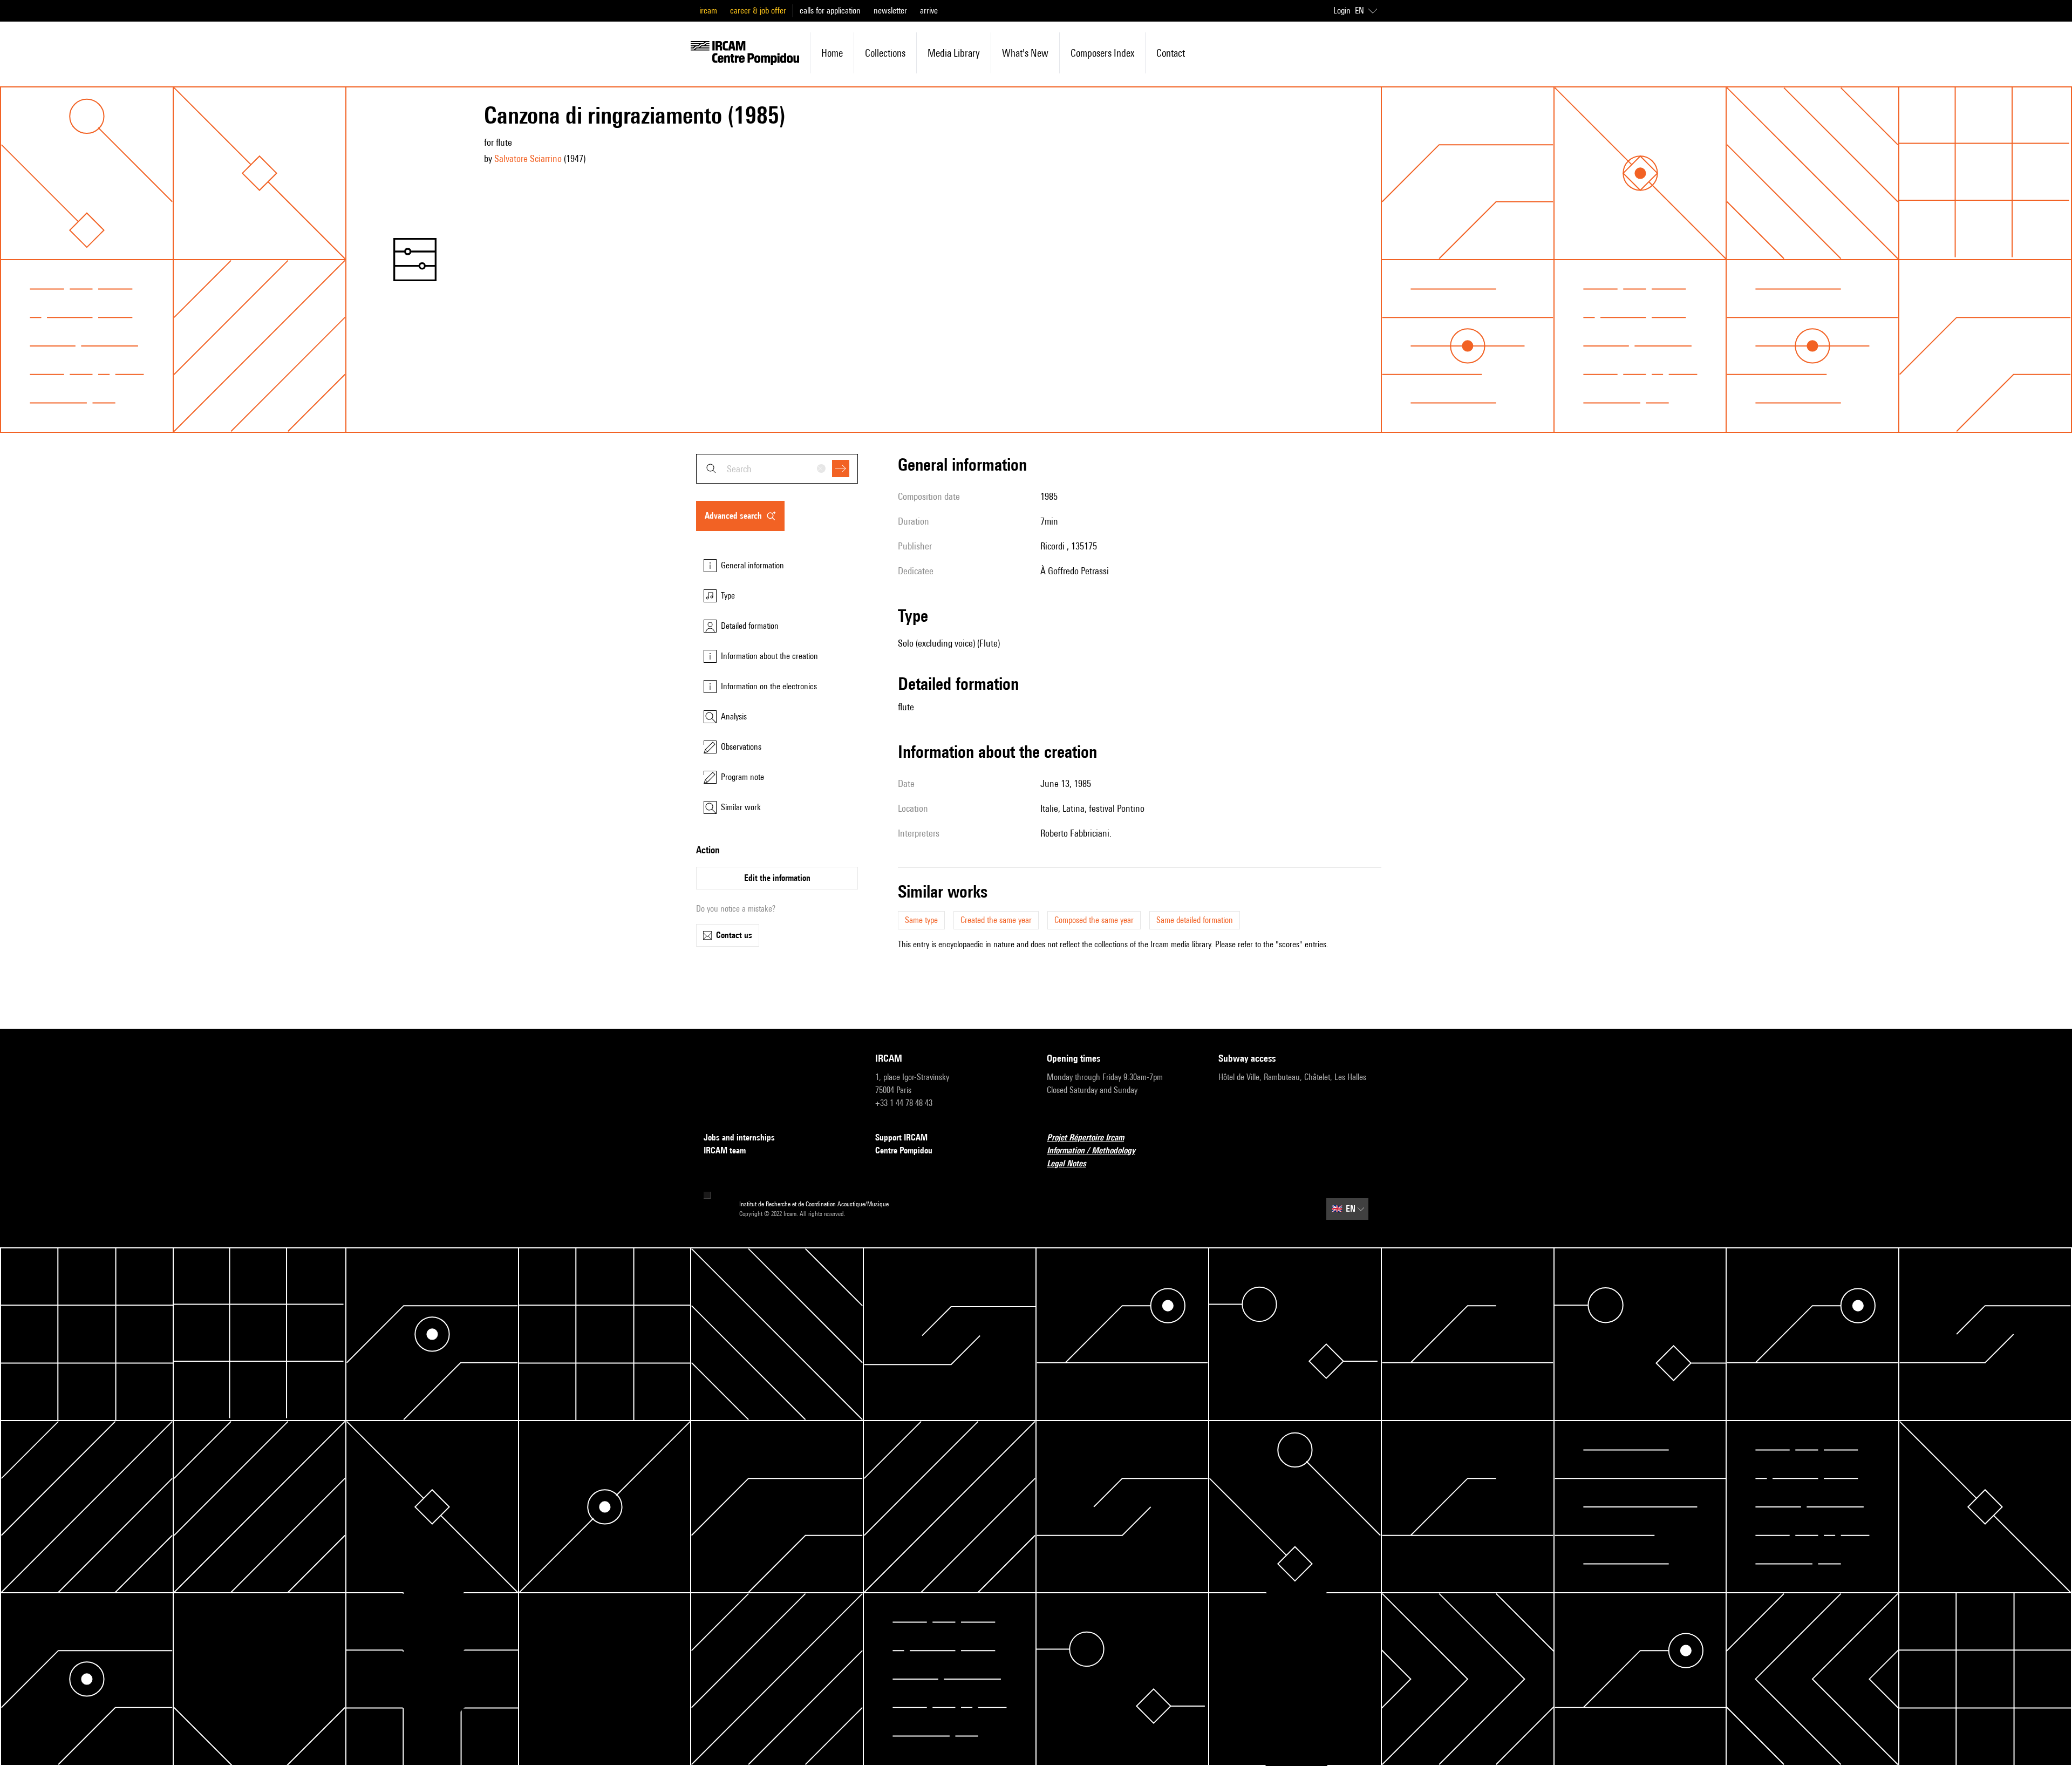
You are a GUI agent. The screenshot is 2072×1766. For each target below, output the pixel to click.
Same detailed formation (1195, 920)
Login (1342, 11)
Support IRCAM (901, 1137)
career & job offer (758, 11)
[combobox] (777, 469)
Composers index (1102, 53)
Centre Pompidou (904, 1150)
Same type (921, 920)
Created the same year (996, 920)
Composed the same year (1094, 920)
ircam (708, 11)
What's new (1025, 53)
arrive (929, 11)
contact (1171, 53)
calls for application (830, 11)
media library (954, 53)
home (832, 53)
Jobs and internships (739, 1137)
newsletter (890, 11)
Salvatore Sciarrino (528, 158)
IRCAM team (725, 1150)
